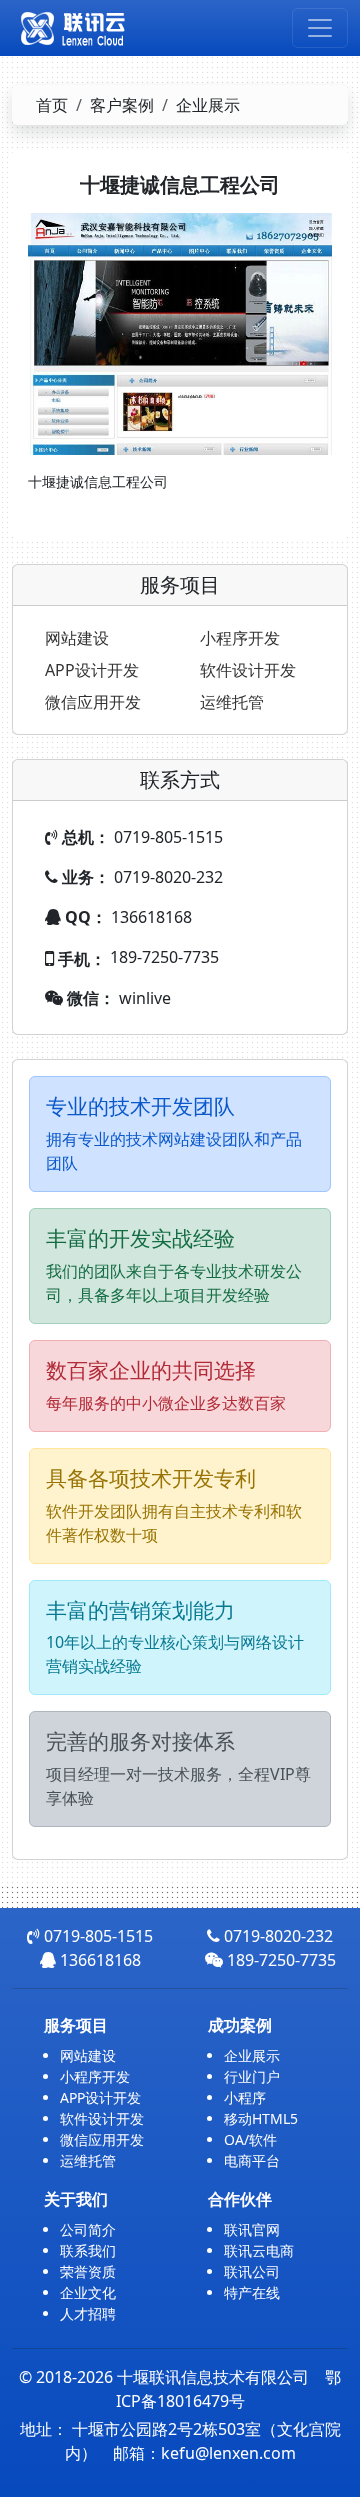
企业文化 (88, 2292)
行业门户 (252, 2076)
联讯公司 (252, 2271)
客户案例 (122, 105)
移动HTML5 (261, 2118)
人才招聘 (88, 2313)
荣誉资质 (88, 2271)
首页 (52, 105)
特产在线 (252, 2292)
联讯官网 (252, 2229)
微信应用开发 (93, 702)
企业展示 (208, 105)
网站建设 (77, 638)
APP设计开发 (92, 670)
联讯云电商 (259, 2250)
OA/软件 (250, 2139)
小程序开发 (240, 638)
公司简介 (88, 2229)
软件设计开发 (248, 670)
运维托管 (232, 702)
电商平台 (252, 2160)
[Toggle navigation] (320, 28)
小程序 (245, 2097)
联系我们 (88, 2250)
